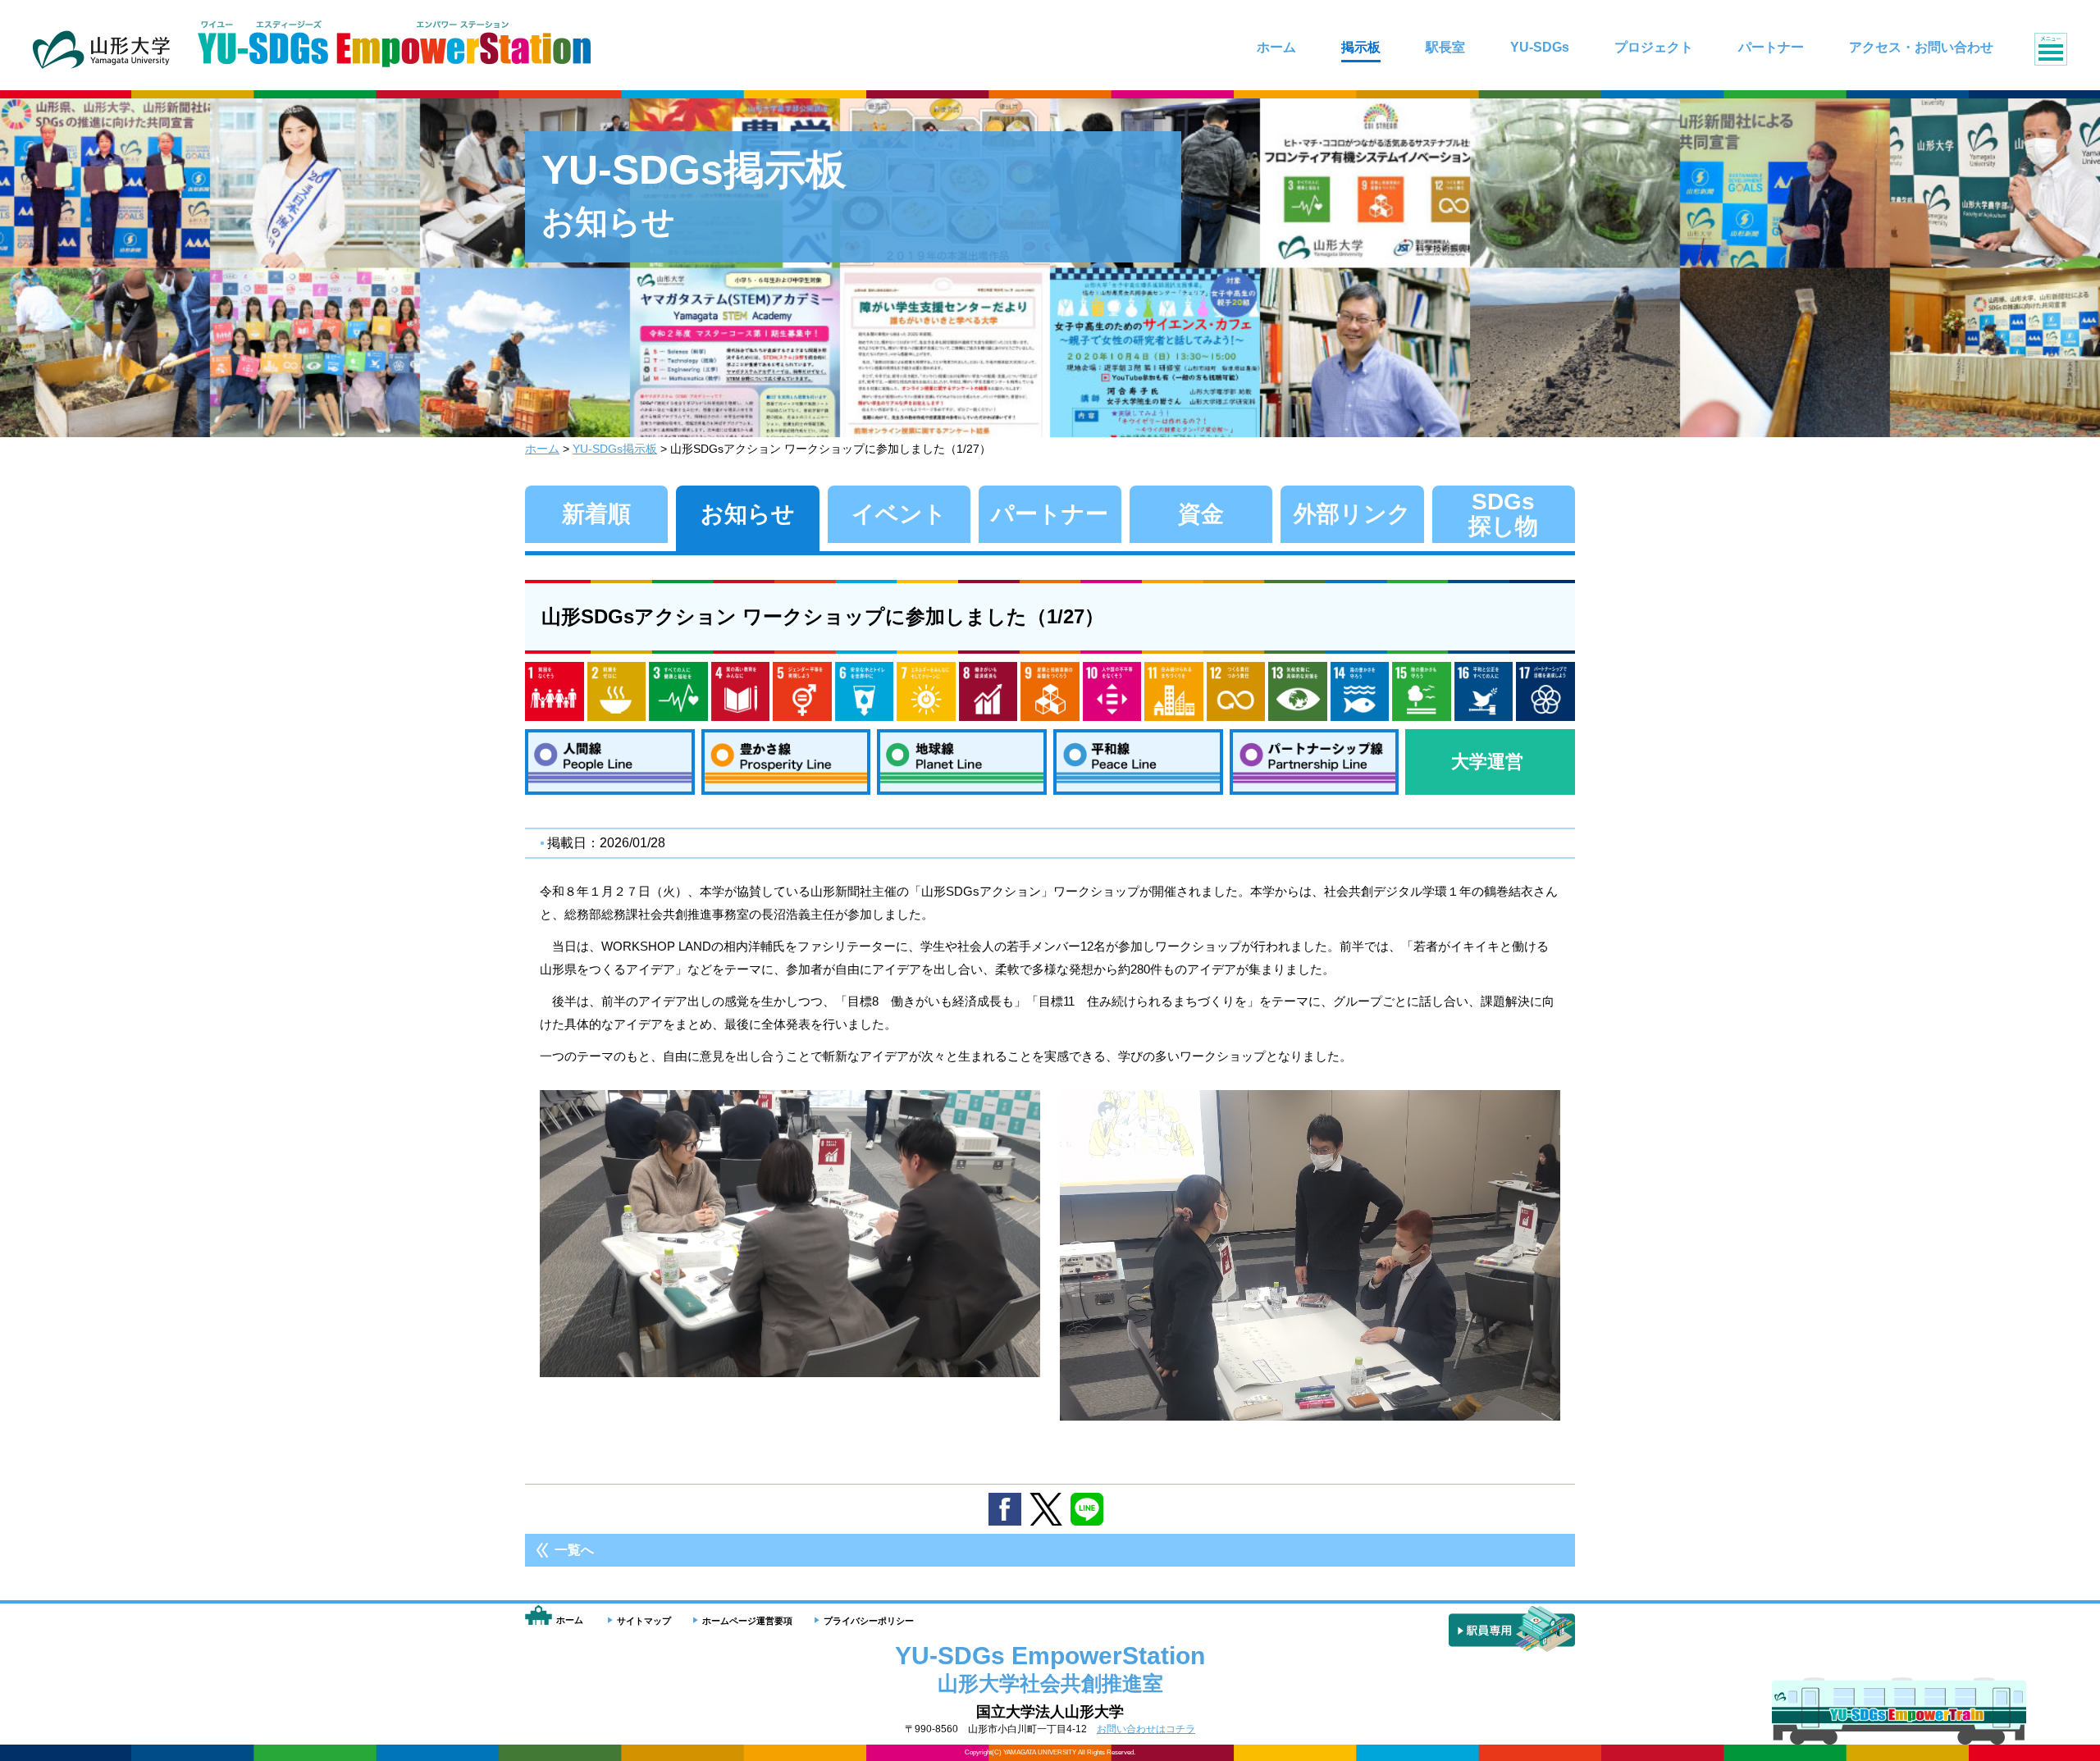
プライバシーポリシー (869, 1621)
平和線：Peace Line (1138, 762)
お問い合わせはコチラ (1146, 1729)
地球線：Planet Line (962, 762)
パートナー (1050, 514)
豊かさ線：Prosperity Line (786, 762)
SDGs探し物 (1503, 514)
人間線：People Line (610, 762)
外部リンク (1352, 514)
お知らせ (748, 514)
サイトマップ (644, 1621)
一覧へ (574, 1550)
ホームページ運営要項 (747, 1621)
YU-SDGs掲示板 (615, 449)
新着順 (596, 514)
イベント (899, 514)
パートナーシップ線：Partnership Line (1315, 762)
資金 (1201, 514)
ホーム (542, 449)
